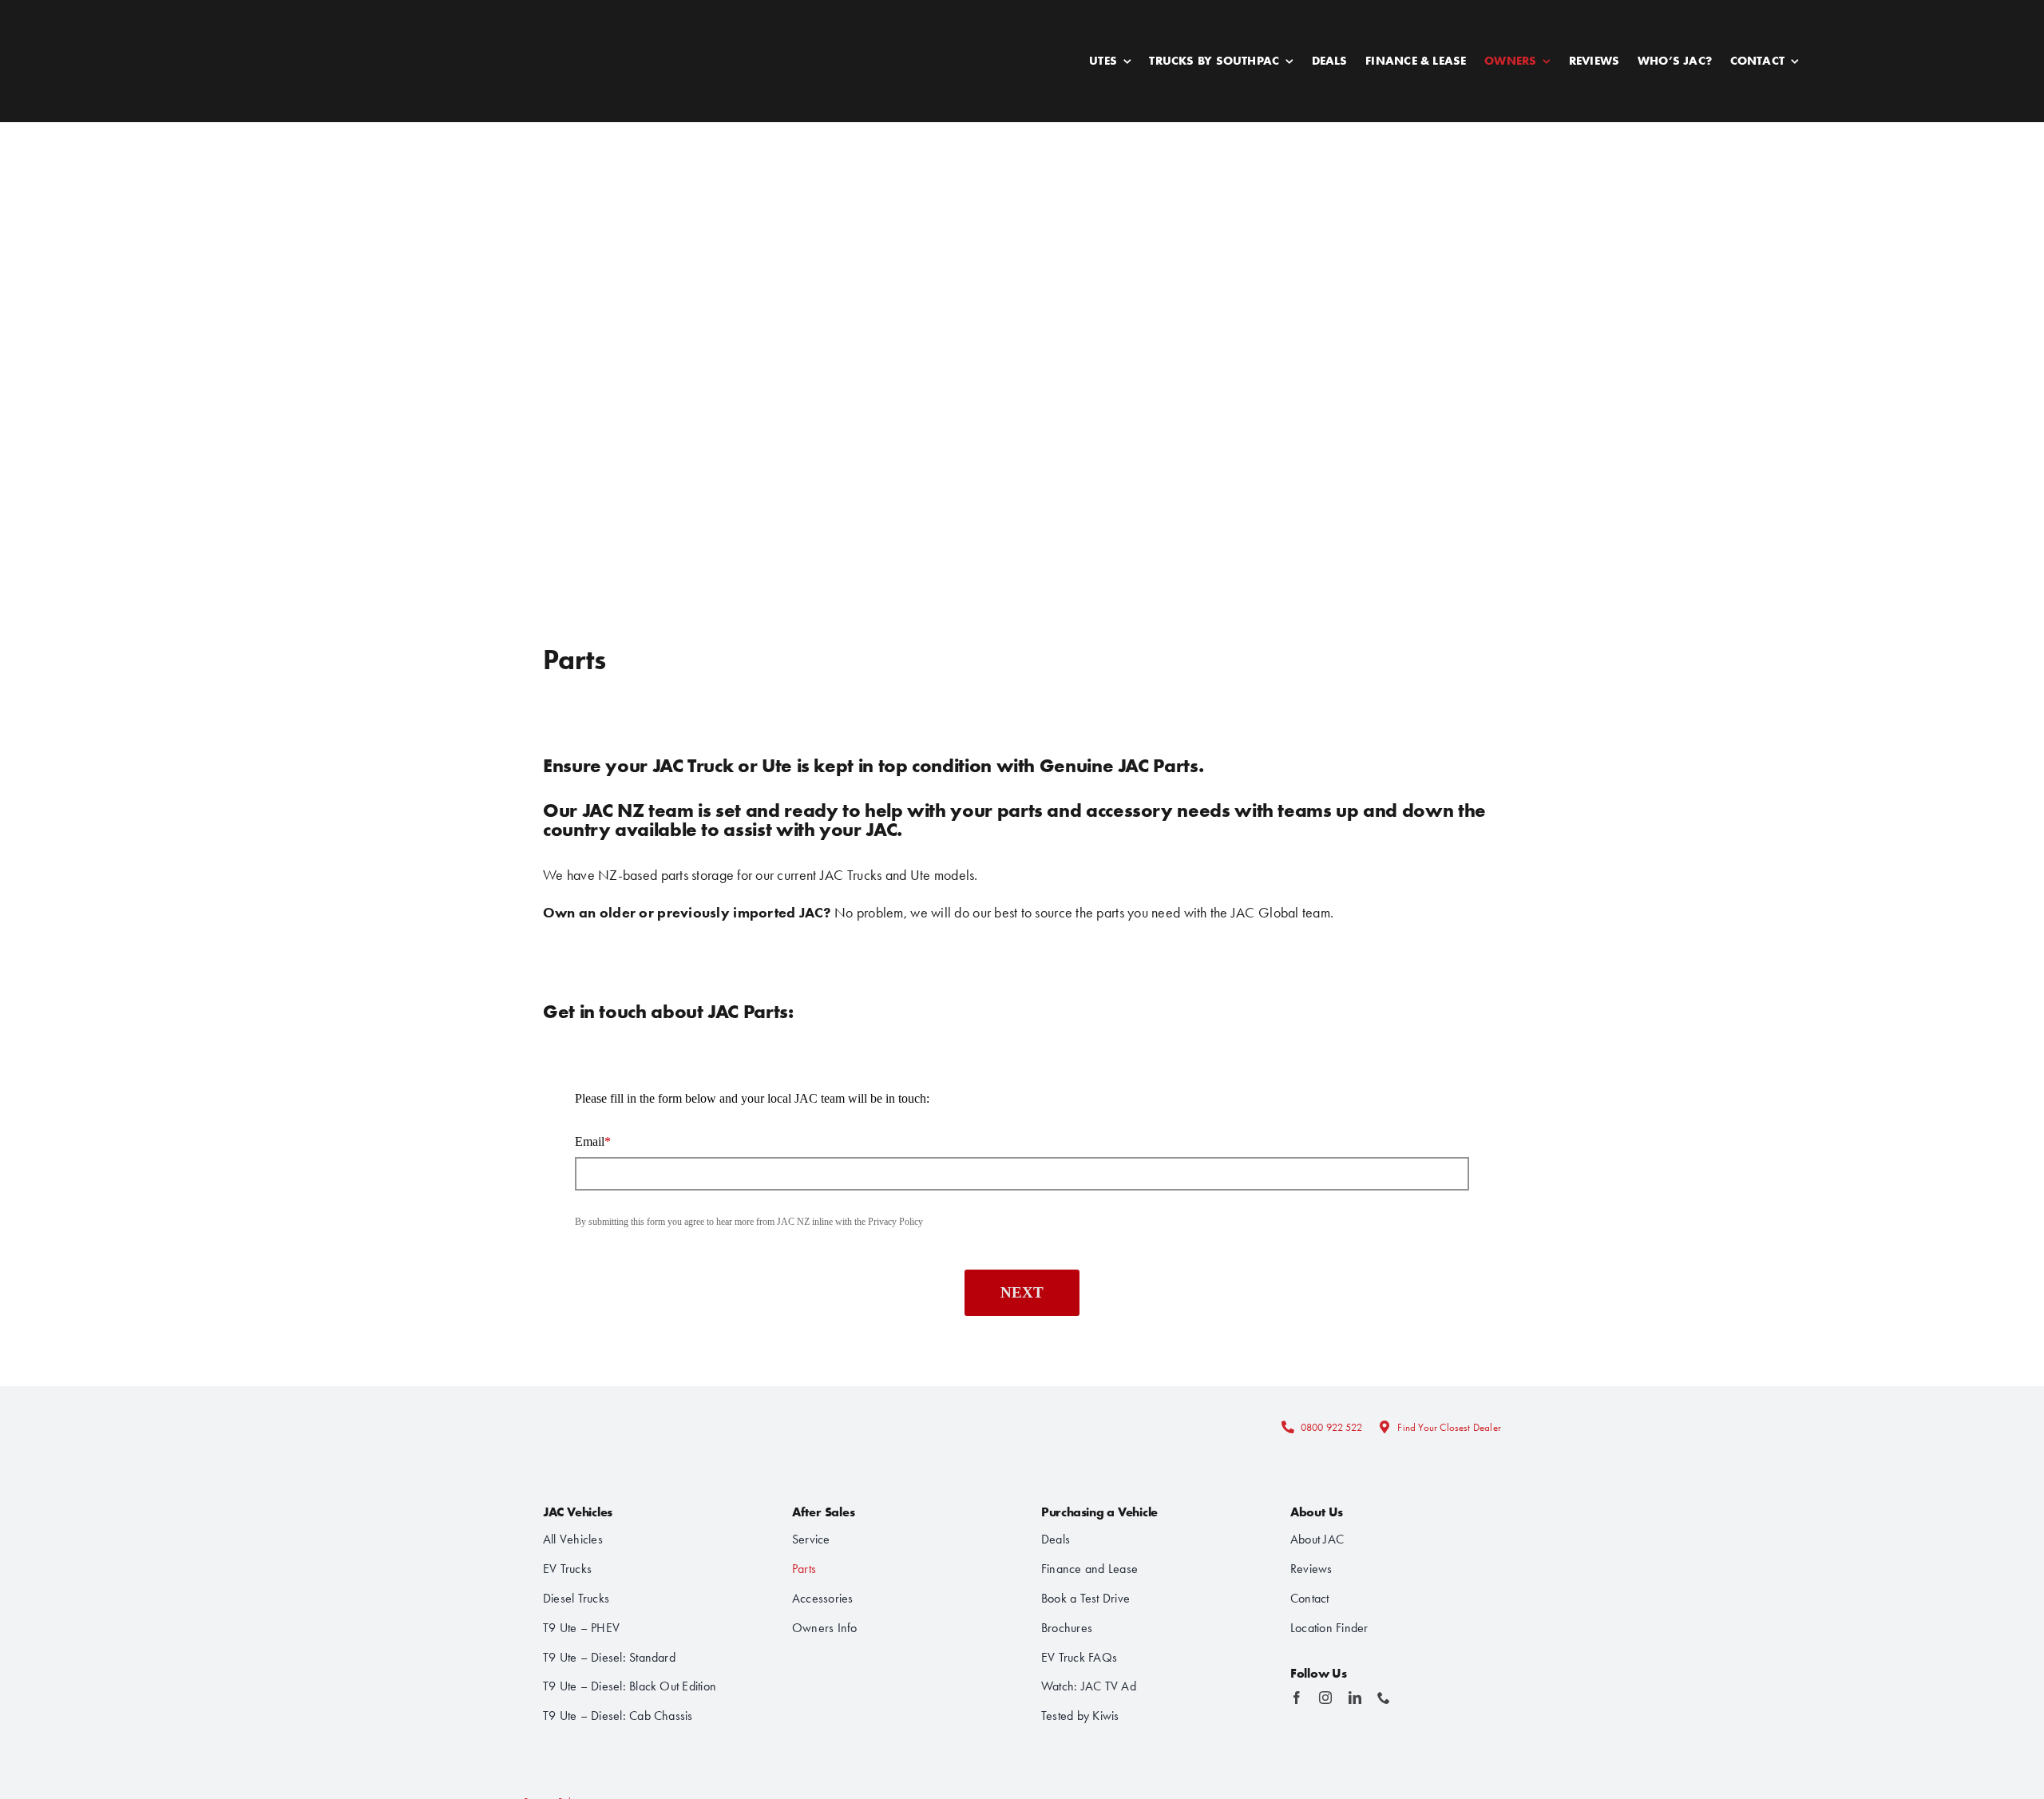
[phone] (1384, 1698)
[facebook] (1297, 1698)
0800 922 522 (1331, 1427)
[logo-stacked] (601, 1408)
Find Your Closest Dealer (1449, 1427)
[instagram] (1325, 1698)
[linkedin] (1355, 1698)
